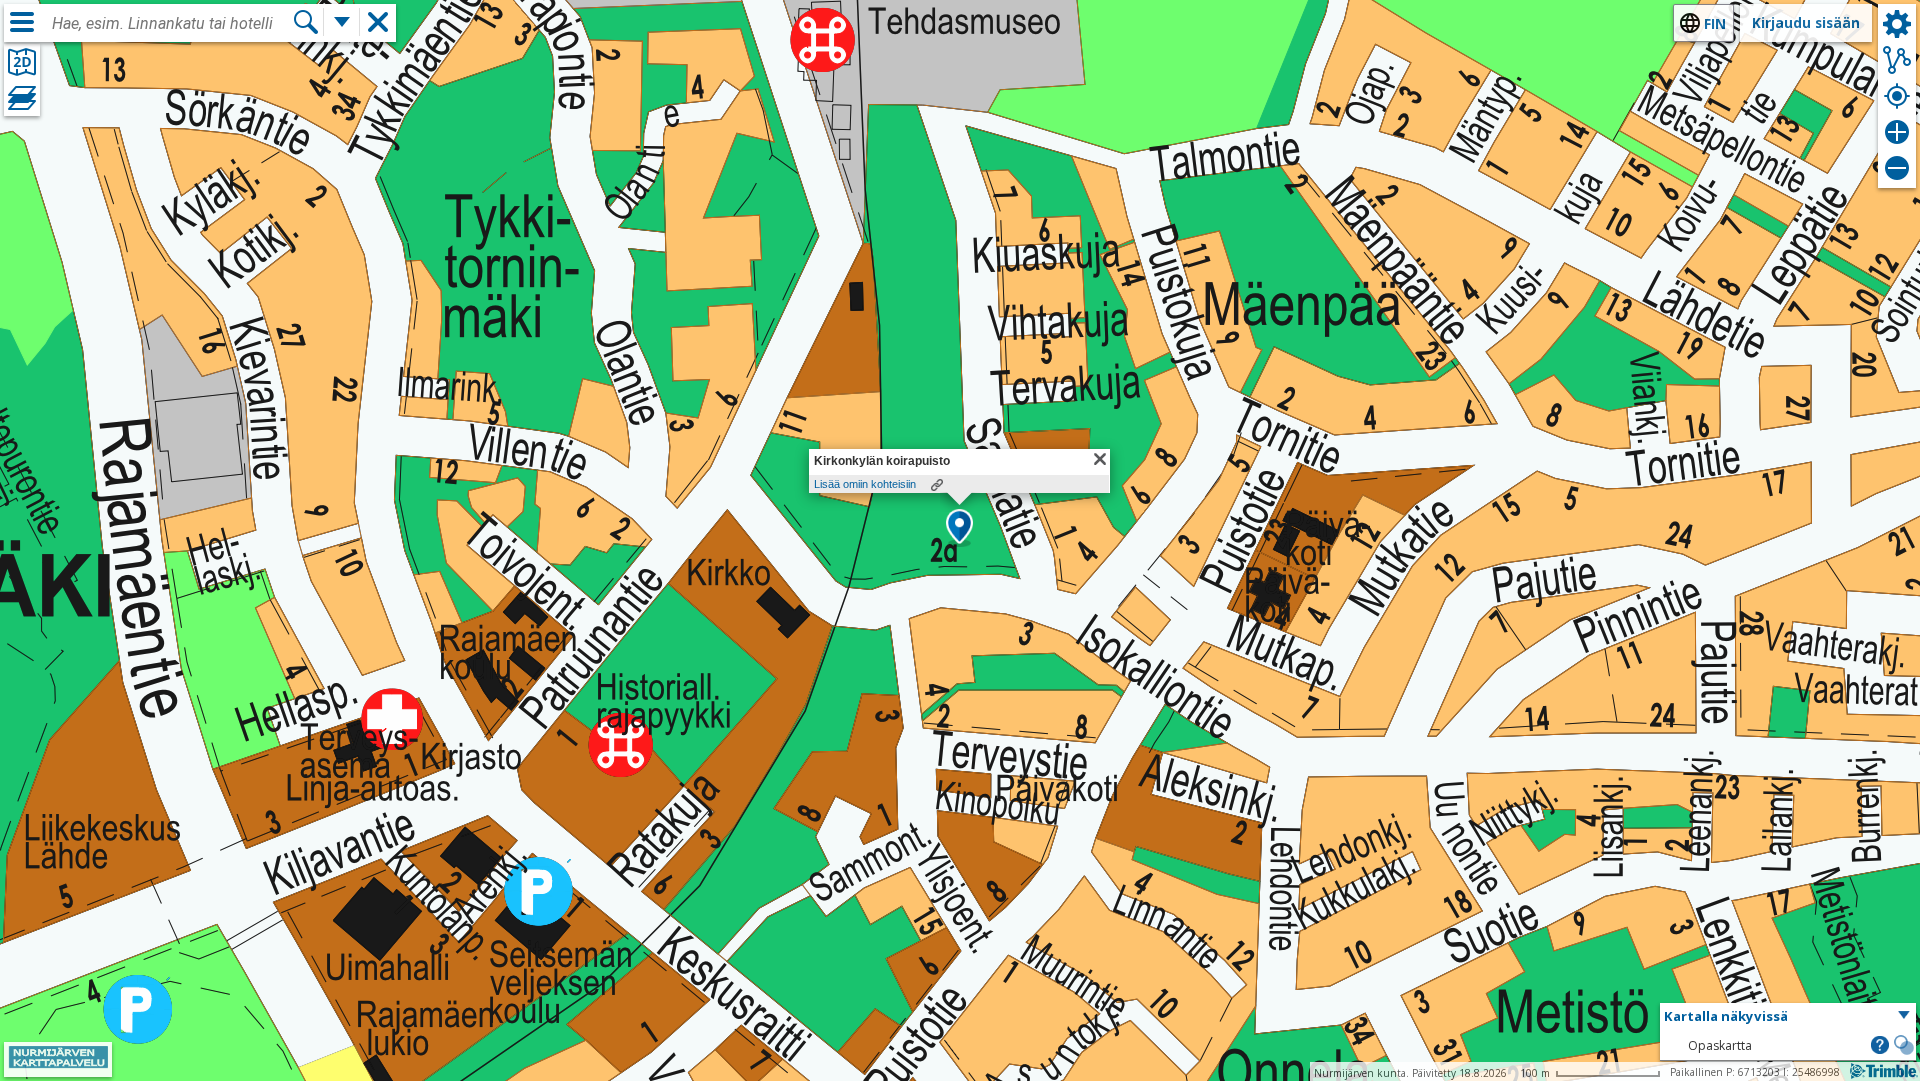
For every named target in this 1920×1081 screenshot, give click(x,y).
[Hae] (306, 22)
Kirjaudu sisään (1806, 22)
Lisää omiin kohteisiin (865, 484)
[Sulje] (1100, 459)
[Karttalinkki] (937, 485)
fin (1715, 23)
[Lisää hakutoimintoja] (342, 22)
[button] (959, 528)
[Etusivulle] (58, 1063)
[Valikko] (22, 22)
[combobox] (172, 24)
